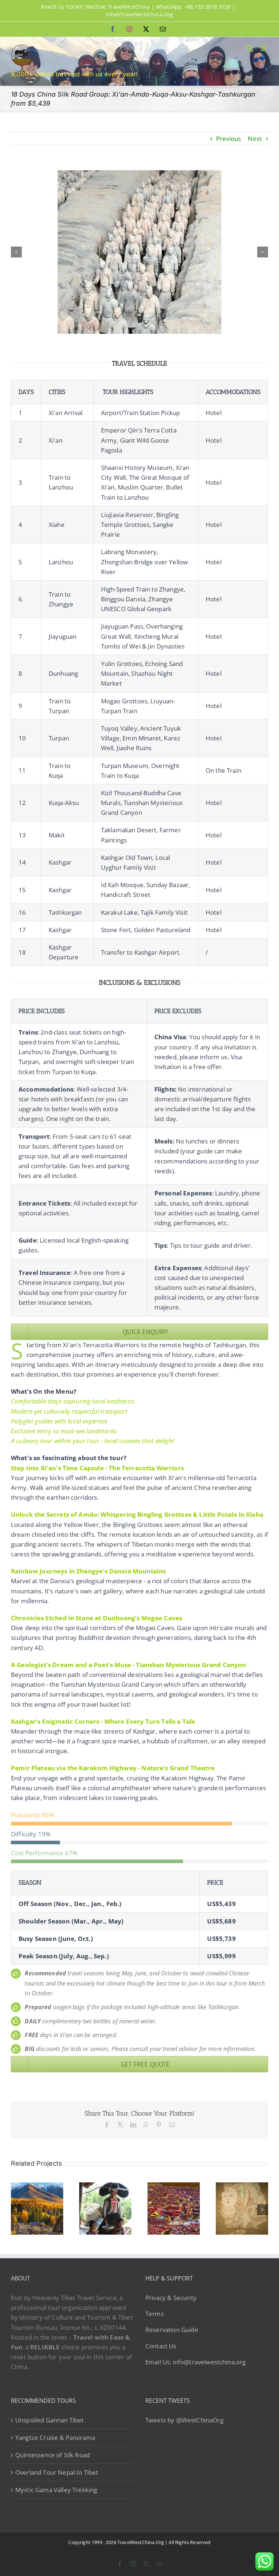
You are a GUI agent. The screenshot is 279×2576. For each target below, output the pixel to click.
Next (255, 139)
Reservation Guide (172, 2330)
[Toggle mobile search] (250, 48)
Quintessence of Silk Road (52, 2455)
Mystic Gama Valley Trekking (56, 2490)
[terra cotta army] (139, 174)
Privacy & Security (171, 2298)
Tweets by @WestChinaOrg (184, 2420)
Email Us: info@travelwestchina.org (195, 2362)
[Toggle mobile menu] (264, 48)
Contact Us (161, 2346)
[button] (16, 252)
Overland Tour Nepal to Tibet (57, 2472)
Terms (155, 2314)
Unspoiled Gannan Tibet (50, 2420)
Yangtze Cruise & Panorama (55, 2437)
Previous (229, 139)
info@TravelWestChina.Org (140, 14)
